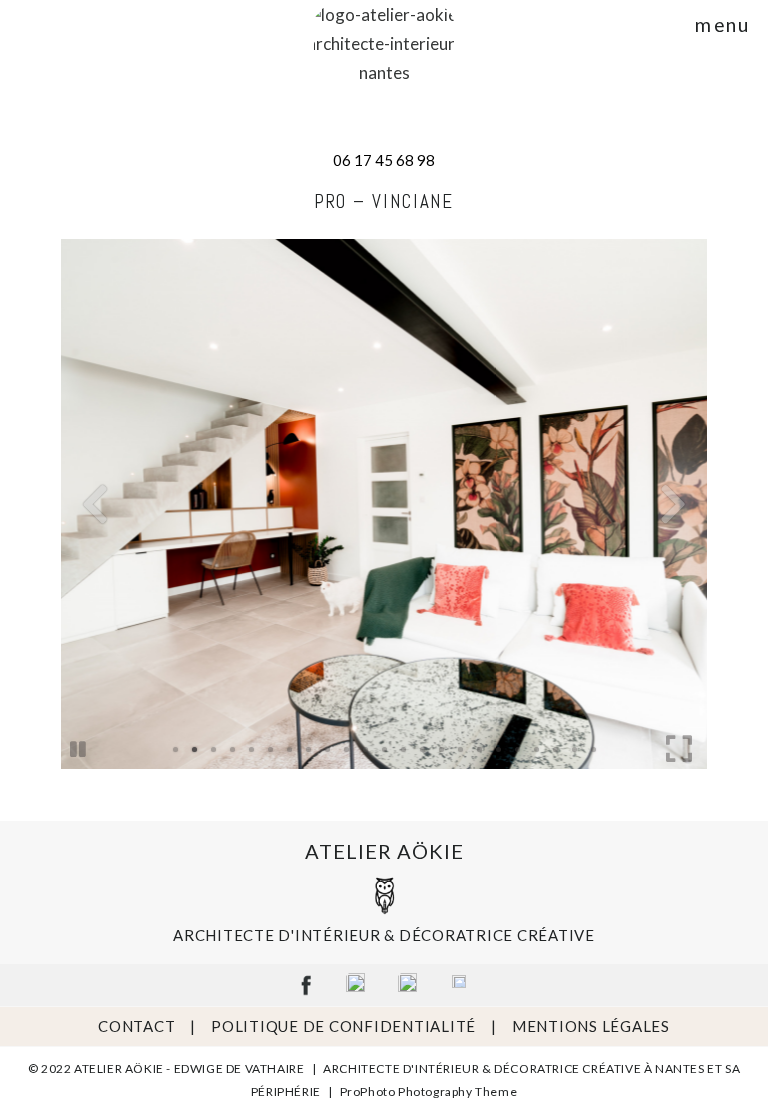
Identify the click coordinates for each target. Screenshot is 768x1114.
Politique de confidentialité (343, 1026)
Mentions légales (591, 1026)
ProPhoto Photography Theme (429, 1091)
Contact (136, 1026)
